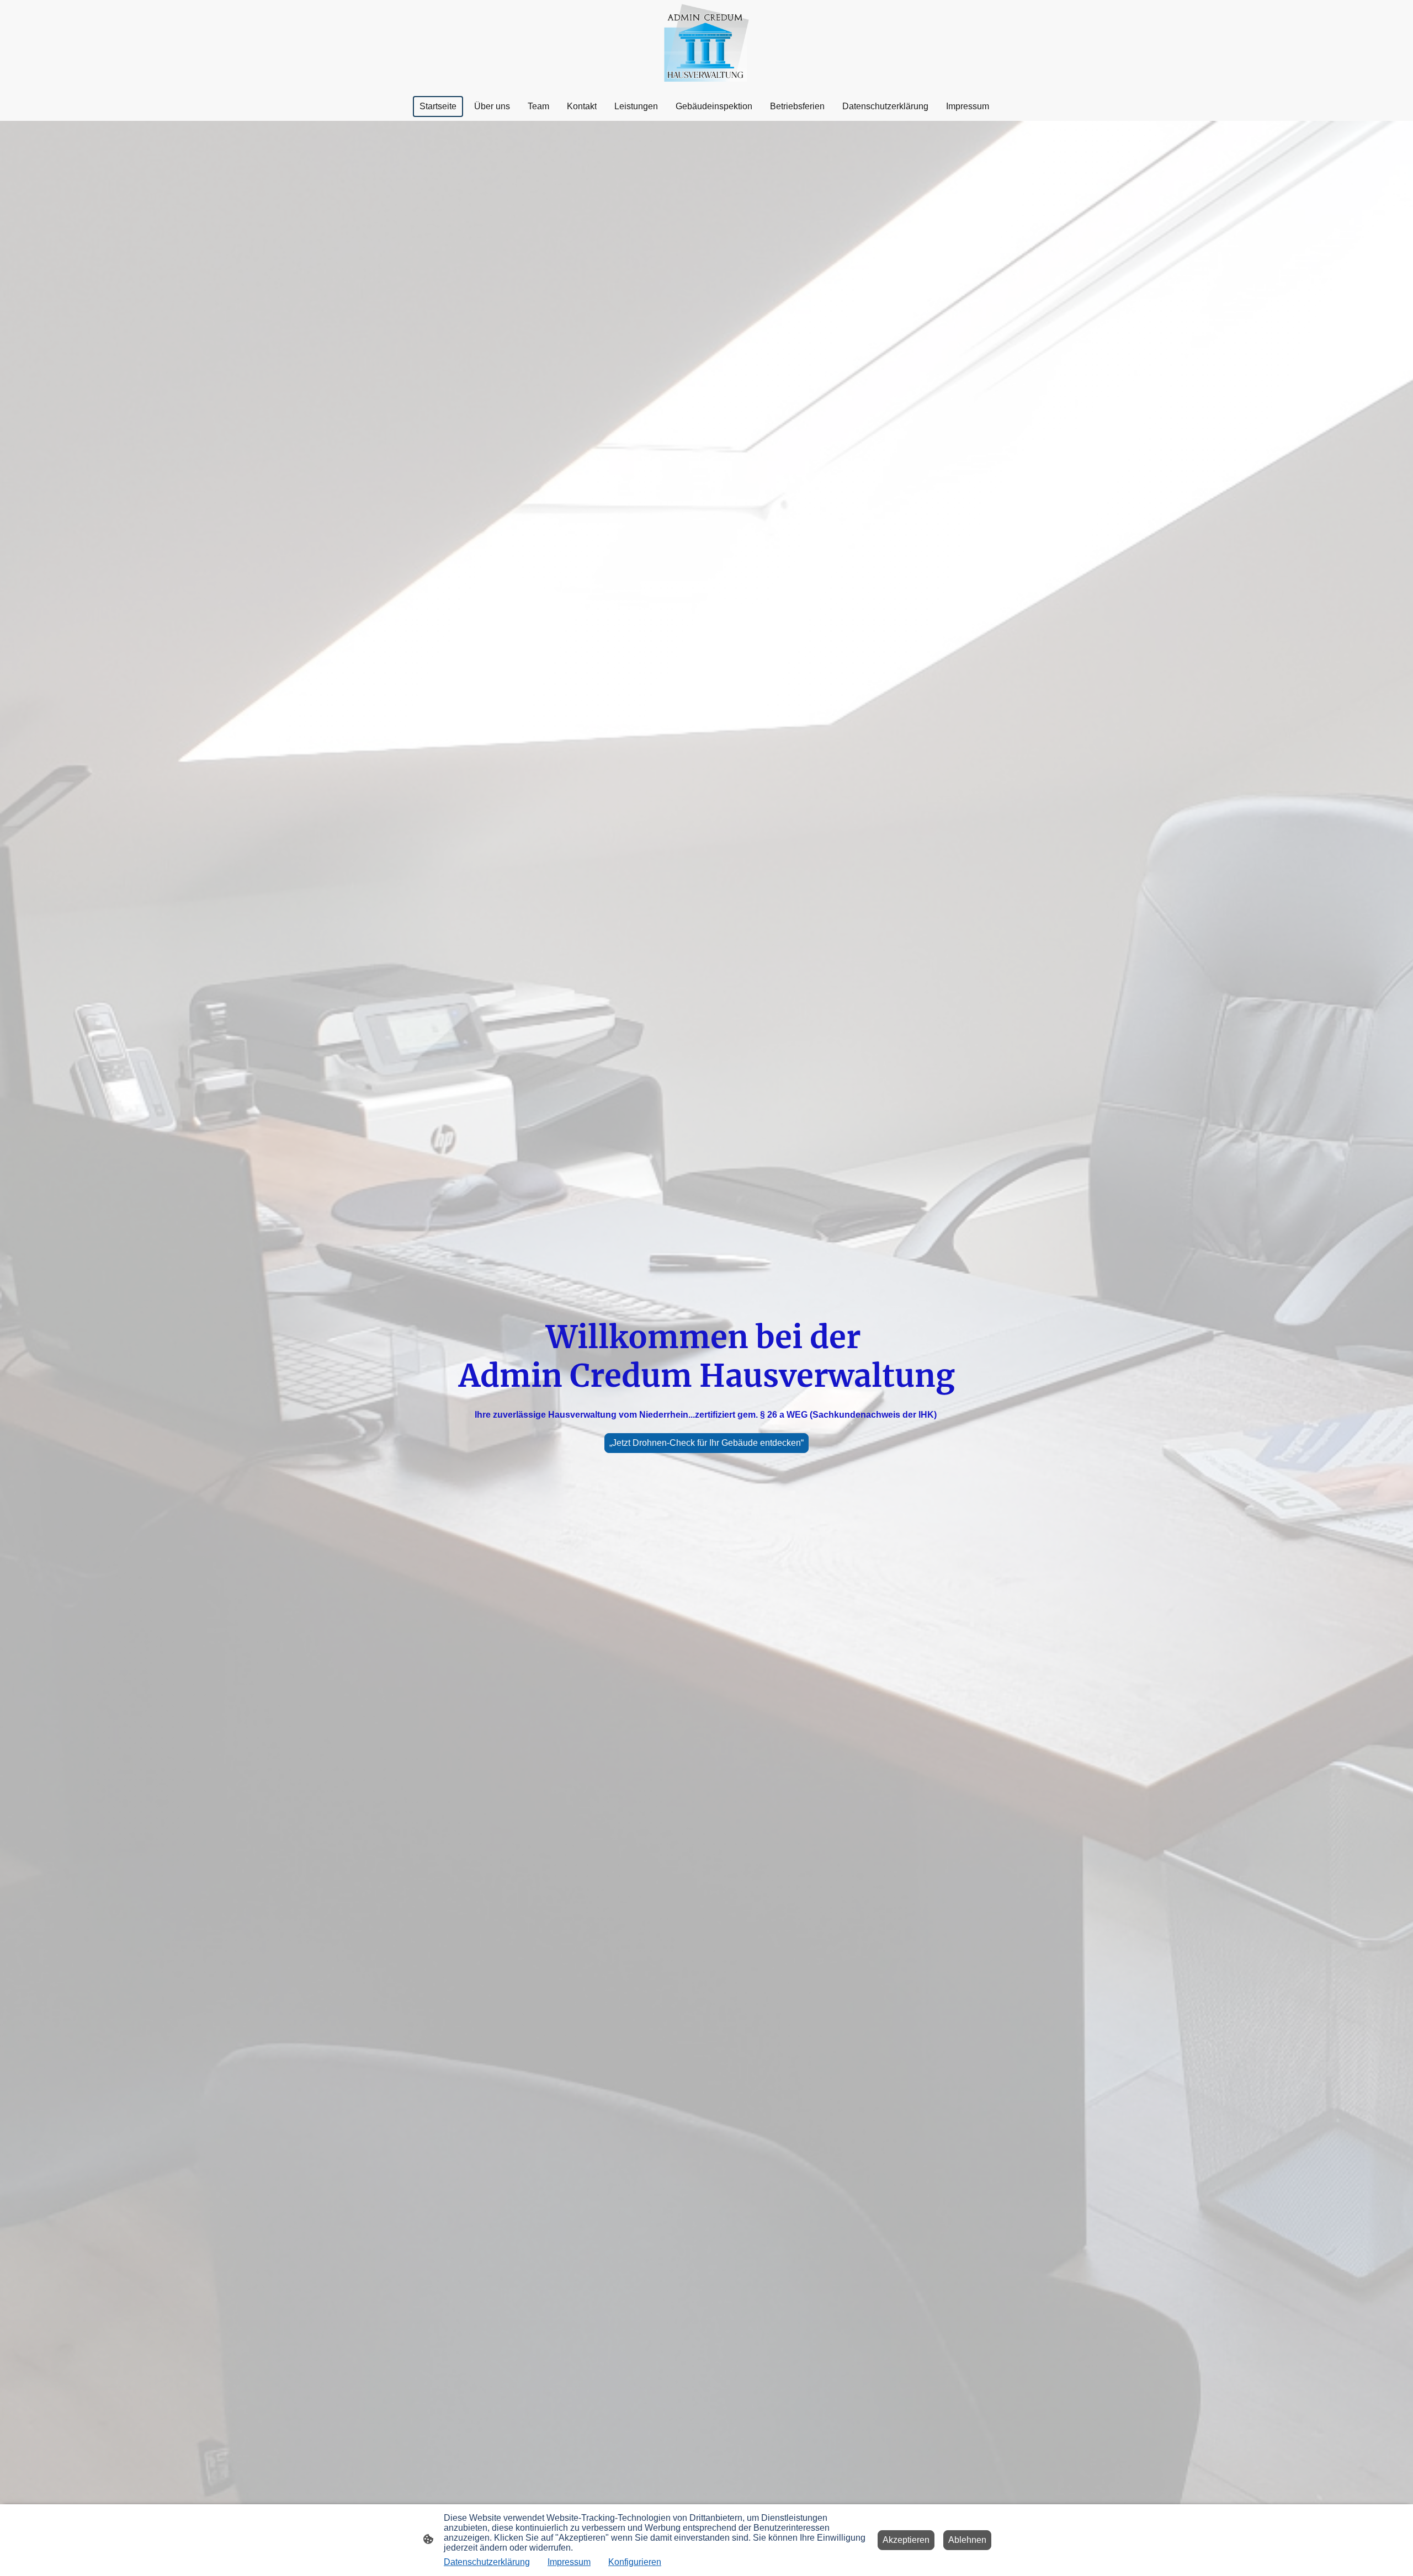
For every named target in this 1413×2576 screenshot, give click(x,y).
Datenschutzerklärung (487, 2562)
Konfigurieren (635, 2562)
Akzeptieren (906, 2540)
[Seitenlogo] (707, 46)
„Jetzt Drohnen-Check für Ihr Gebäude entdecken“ (706, 1443)
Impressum (569, 2562)
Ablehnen (967, 2540)
